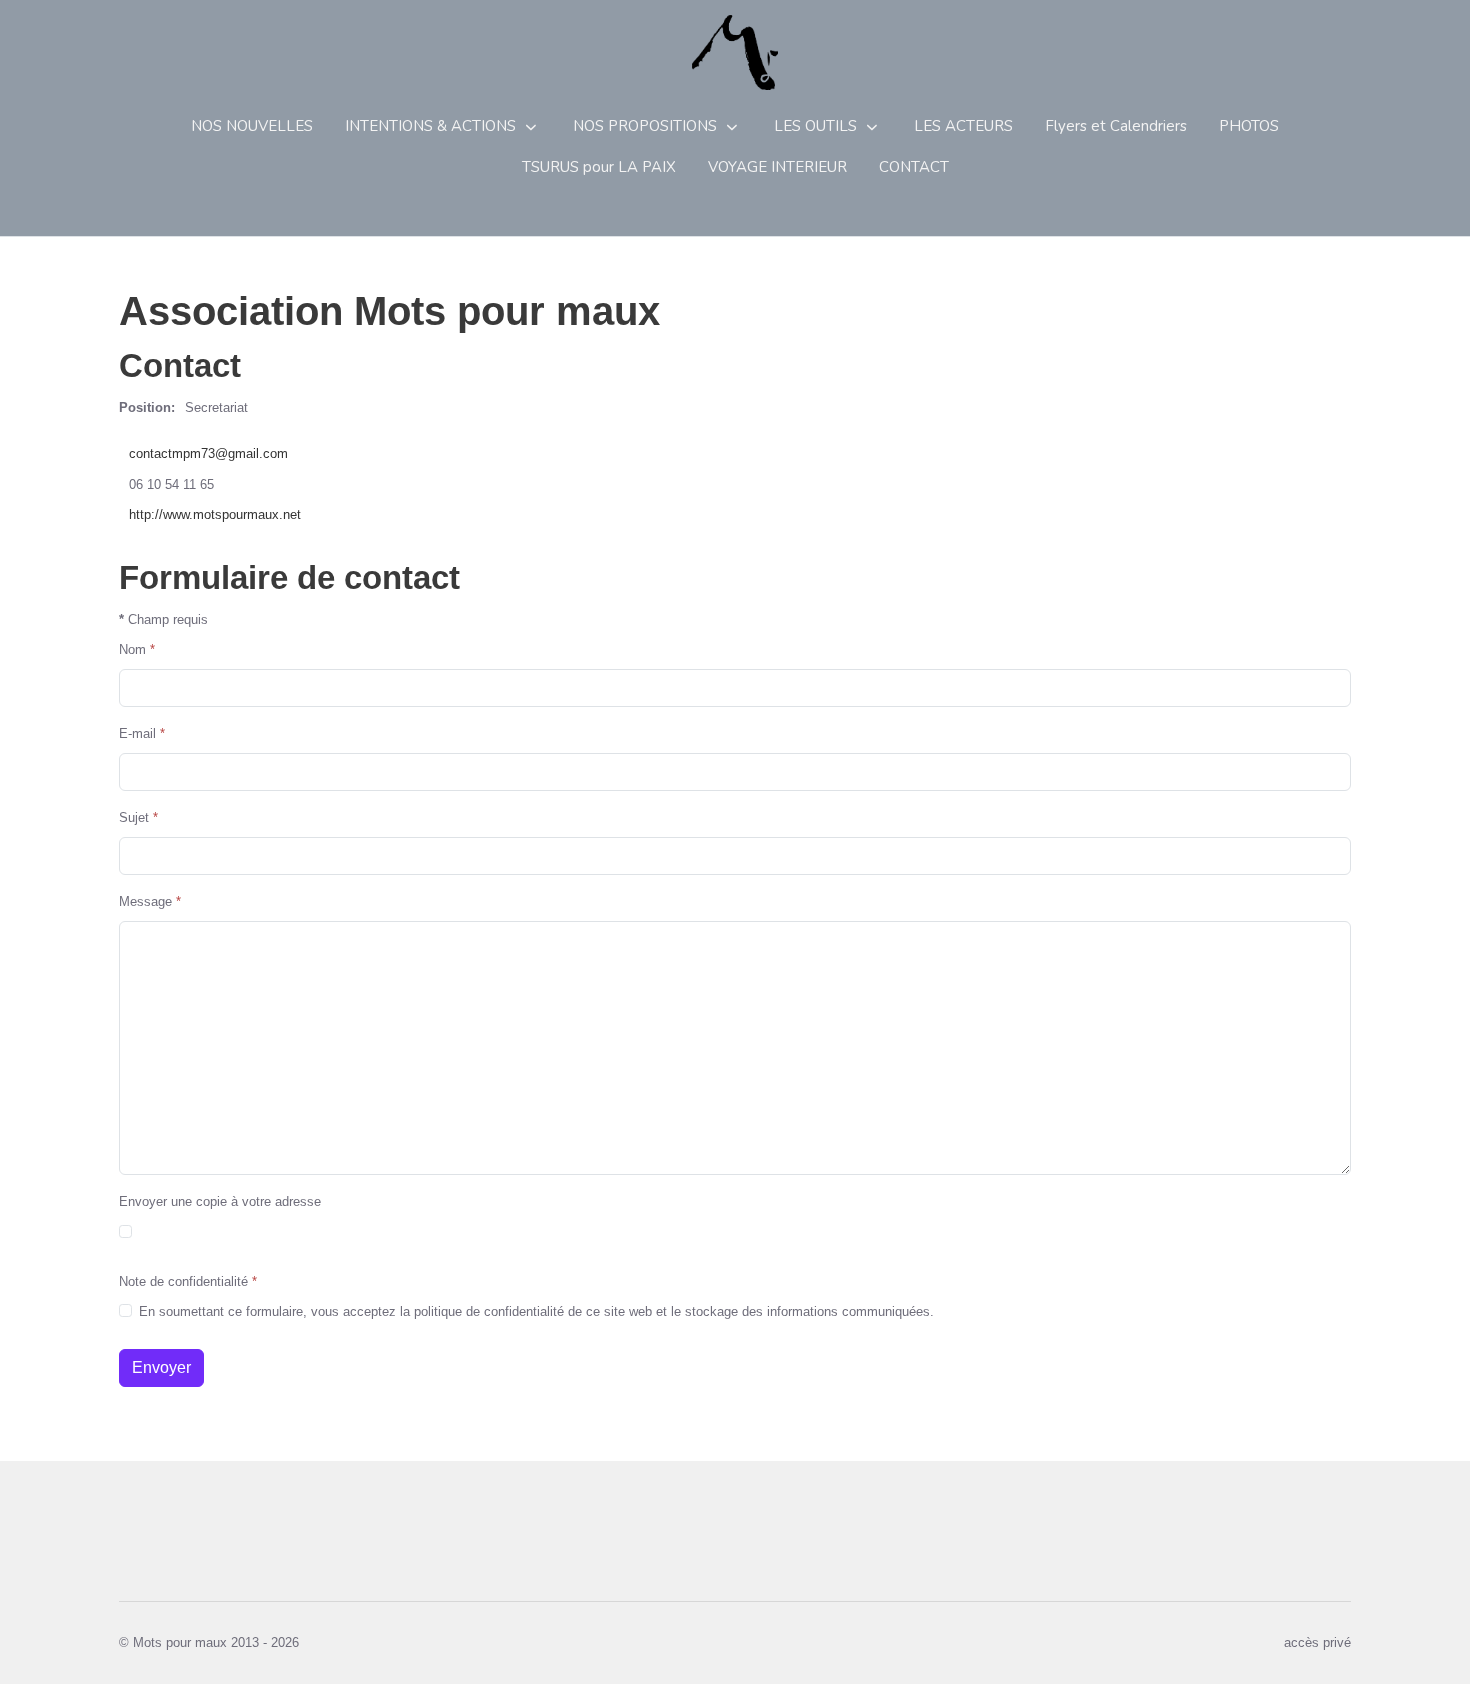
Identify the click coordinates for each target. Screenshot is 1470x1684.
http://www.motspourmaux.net (215, 514)
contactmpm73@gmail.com (208, 453)
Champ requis (163, 619)
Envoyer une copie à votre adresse (220, 1201)
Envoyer (161, 1367)
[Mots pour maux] (735, 52)
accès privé (1317, 1642)
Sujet (138, 817)
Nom (137, 649)
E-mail (142, 733)
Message (150, 901)
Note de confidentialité (188, 1281)
